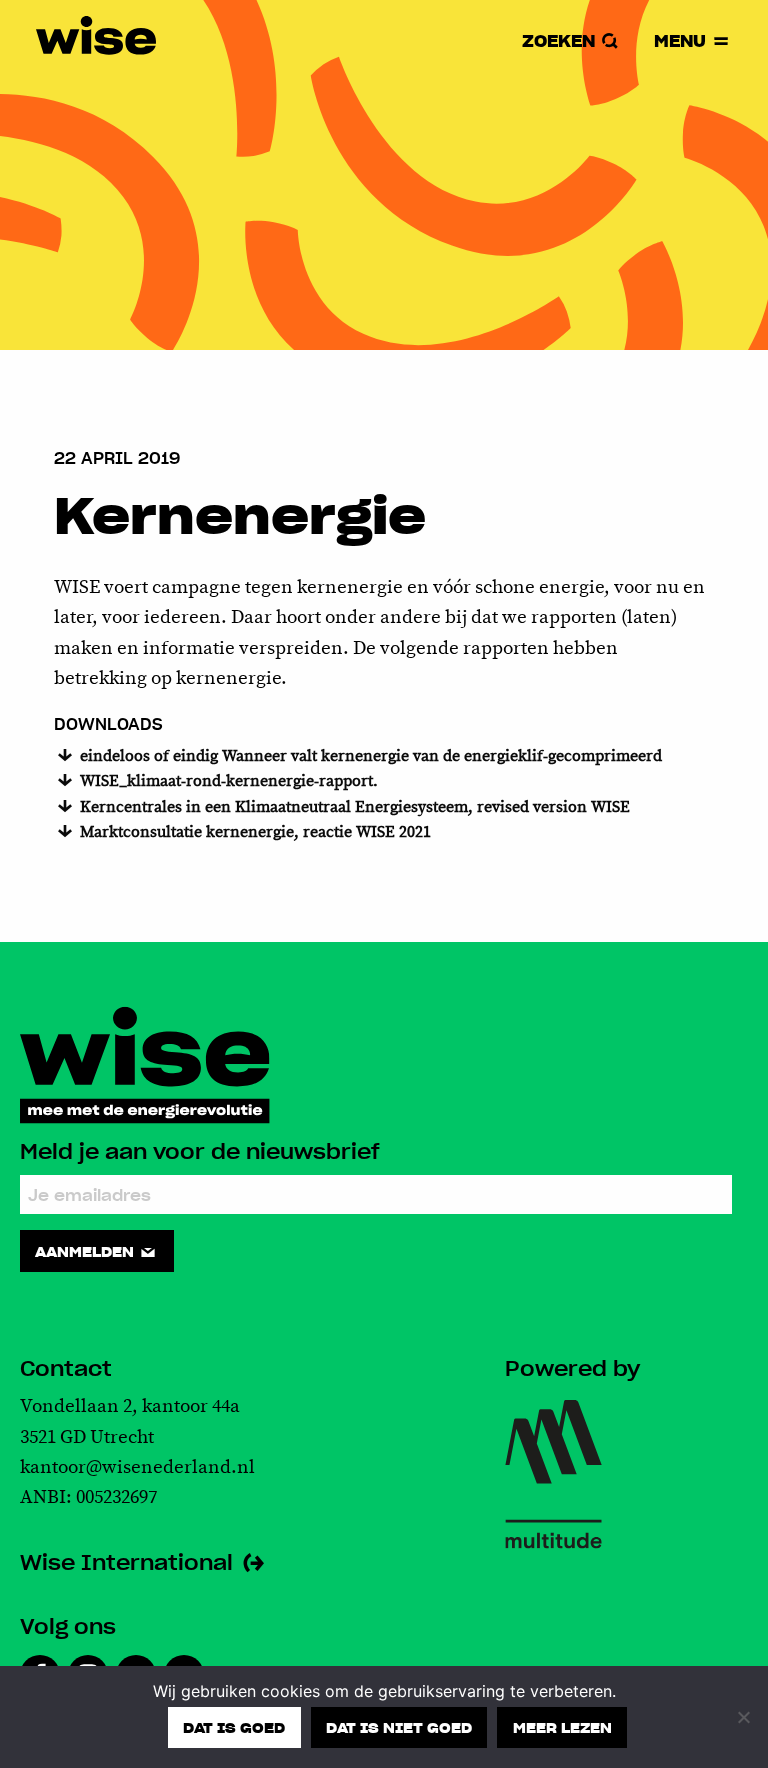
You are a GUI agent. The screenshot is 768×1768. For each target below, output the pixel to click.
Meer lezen (562, 1727)
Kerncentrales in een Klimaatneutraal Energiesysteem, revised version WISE (353, 807)
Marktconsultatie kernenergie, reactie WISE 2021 (253, 832)
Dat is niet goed (399, 1727)
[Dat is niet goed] (743, 1717)
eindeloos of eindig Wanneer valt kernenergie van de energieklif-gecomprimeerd (369, 756)
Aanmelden (86, 1251)
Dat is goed (234, 1727)
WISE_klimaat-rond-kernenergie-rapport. (227, 781)
